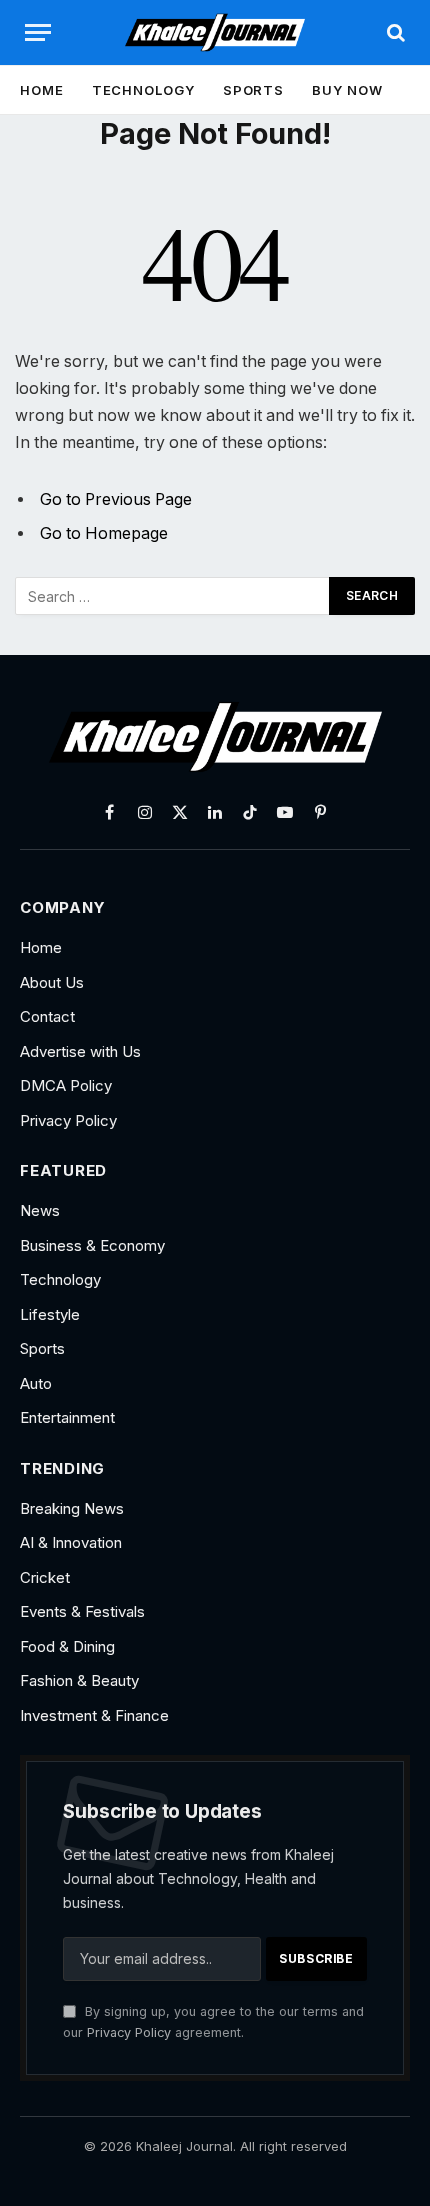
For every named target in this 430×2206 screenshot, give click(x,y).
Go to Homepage (104, 533)
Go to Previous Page (116, 499)
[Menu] (38, 32)
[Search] (394, 32)
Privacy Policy (129, 2032)
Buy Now (347, 90)
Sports (253, 90)
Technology (143, 90)
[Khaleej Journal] (215, 32)
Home (42, 90)
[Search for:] (173, 596)
